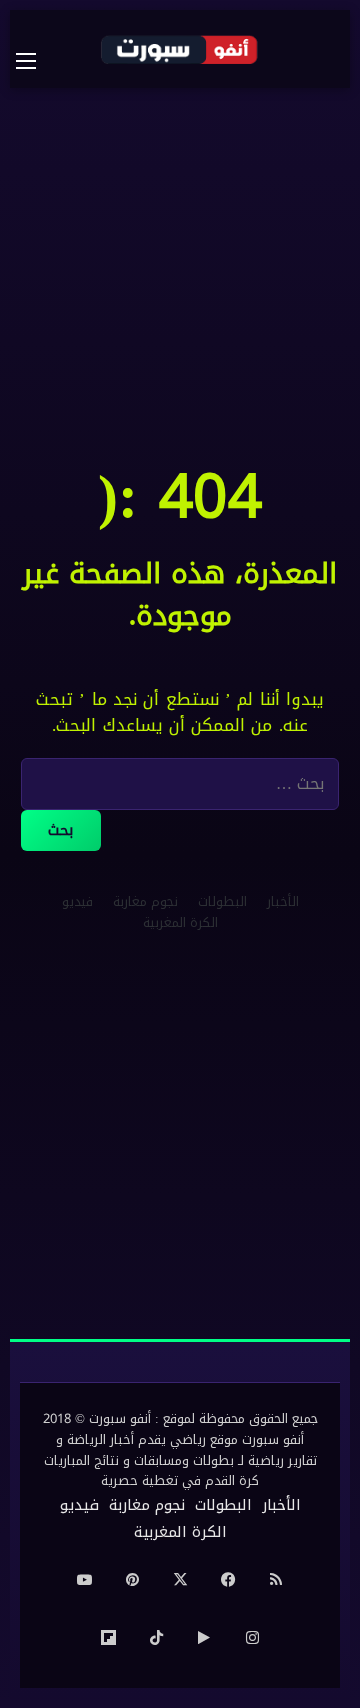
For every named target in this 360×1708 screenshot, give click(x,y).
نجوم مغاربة (145, 901)
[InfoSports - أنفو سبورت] (180, 49)
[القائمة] (36, 61)
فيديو (77, 901)
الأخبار (283, 901)
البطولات (222, 901)
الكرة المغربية (180, 922)
